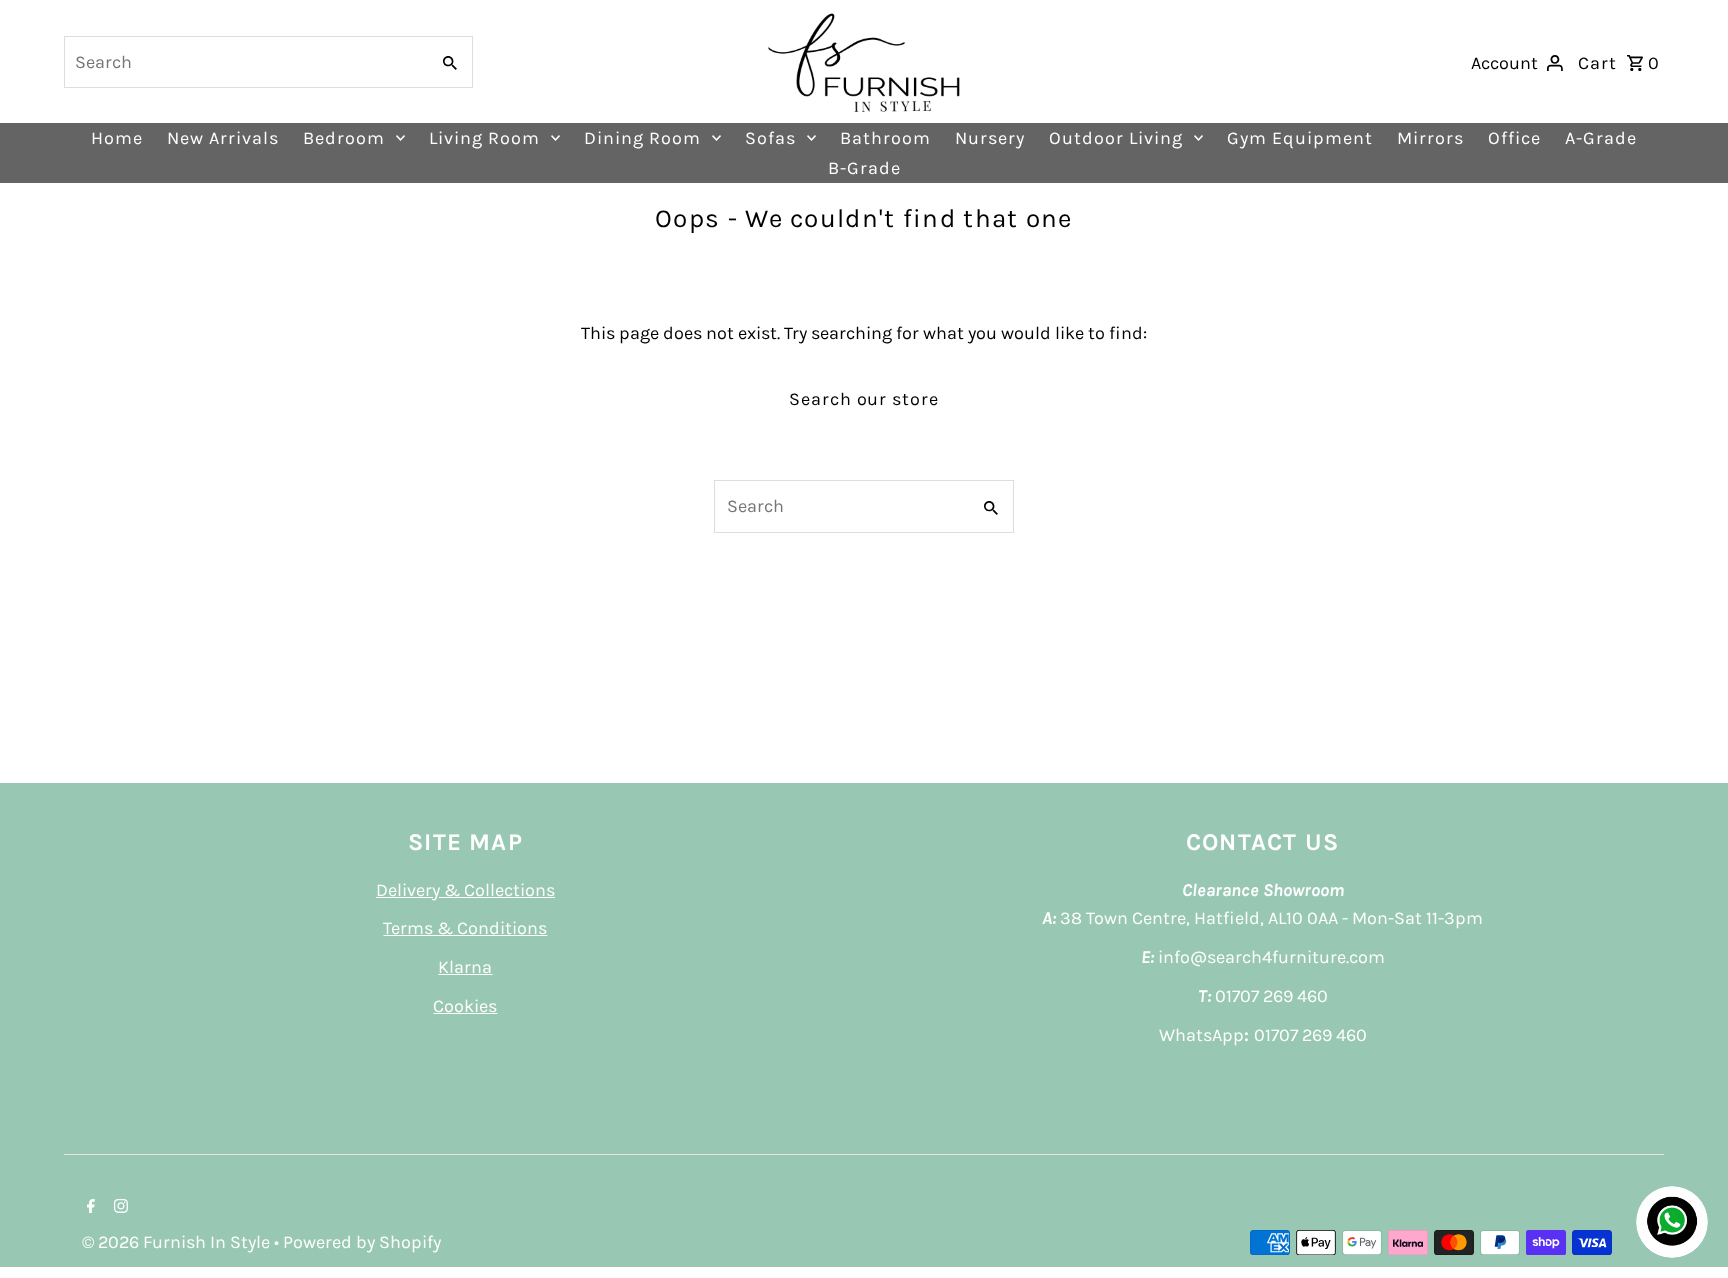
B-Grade (864, 168)
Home (117, 138)
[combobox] (244, 62)
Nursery (990, 138)
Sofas (770, 138)
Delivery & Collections (465, 890)
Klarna (465, 967)
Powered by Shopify (362, 1242)
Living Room (484, 138)
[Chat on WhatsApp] (1672, 1222)
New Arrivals (223, 138)
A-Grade (1601, 138)
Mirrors (1430, 138)
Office (1514, 138)
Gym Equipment (1300, 138)
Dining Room (642, 138)
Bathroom (885, 138)
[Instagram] (118, 1208)
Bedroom (344, 138)
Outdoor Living (1116, 138)
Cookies (465, 1006)
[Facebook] (88, 1208)
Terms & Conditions (465, 928)
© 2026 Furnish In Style (178, 1242)
